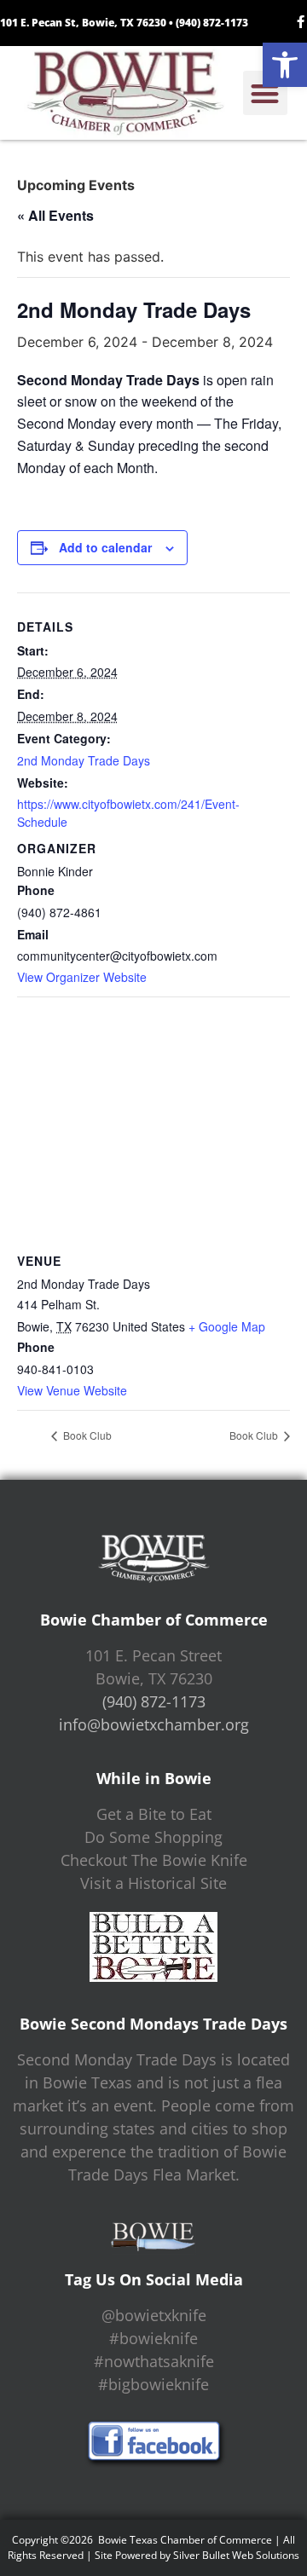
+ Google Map (227, 1326)
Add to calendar (105, 547)
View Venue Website (72, 1390)
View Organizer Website (82, 977)
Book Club (86, 1435)
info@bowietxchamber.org (154, 1724)
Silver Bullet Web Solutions (236, 2555)
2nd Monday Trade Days (84, 760)
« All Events (55, 215)
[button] (285, 65)
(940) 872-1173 (212, 23)
